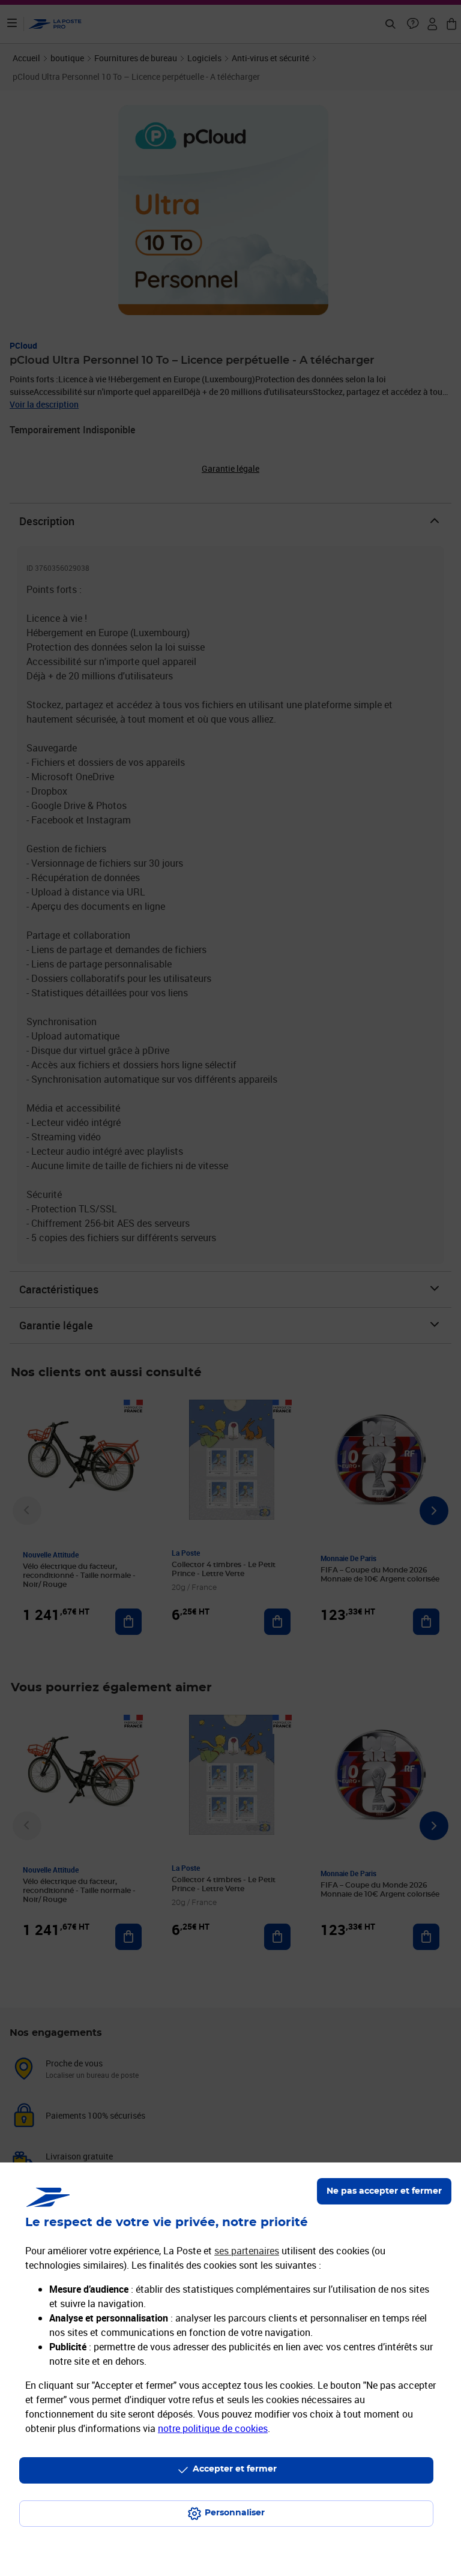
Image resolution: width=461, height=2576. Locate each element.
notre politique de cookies (213, 2428)
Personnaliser (235, 2513)
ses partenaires (247, 2251)
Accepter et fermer (235, 2469)
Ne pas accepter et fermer (384, 2191)
